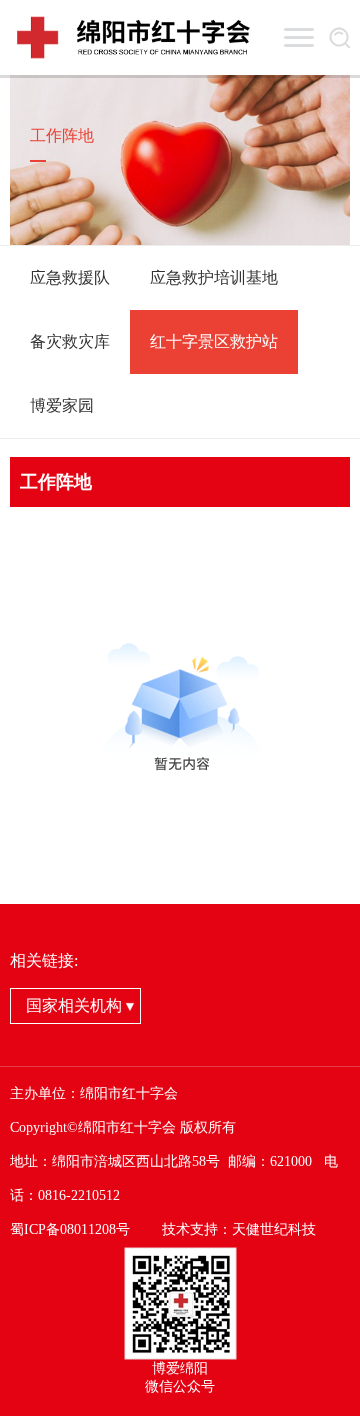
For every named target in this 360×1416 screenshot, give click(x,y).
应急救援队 (70, 277)
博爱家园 (62, 405)
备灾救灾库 (70, 341)
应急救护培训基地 (214, 277)
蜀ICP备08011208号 (70, 1229)
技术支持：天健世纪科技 (239, 1229)
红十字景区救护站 (214, 341)
